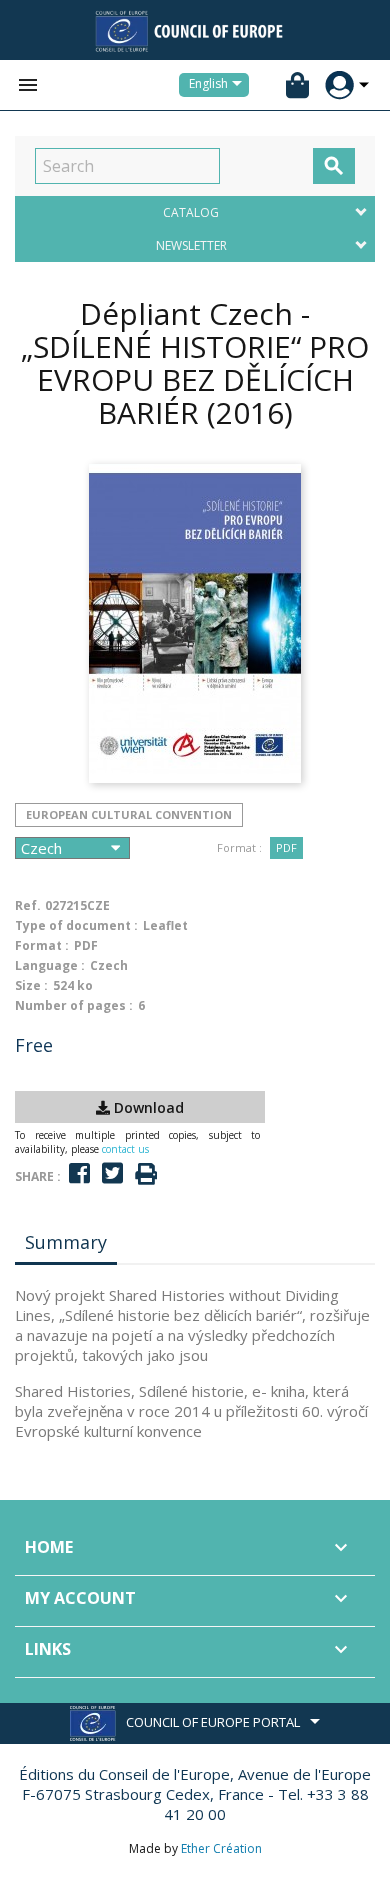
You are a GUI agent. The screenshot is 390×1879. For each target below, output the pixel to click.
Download (147, 1107)
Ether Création (221, 1848)
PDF (286, 847)
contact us (125, 1149)
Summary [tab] (66, 1242)
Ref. (28, 905)
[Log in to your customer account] (339, 85)
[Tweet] (112, 1173)
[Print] (146, 1174)
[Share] (79, 1173)
